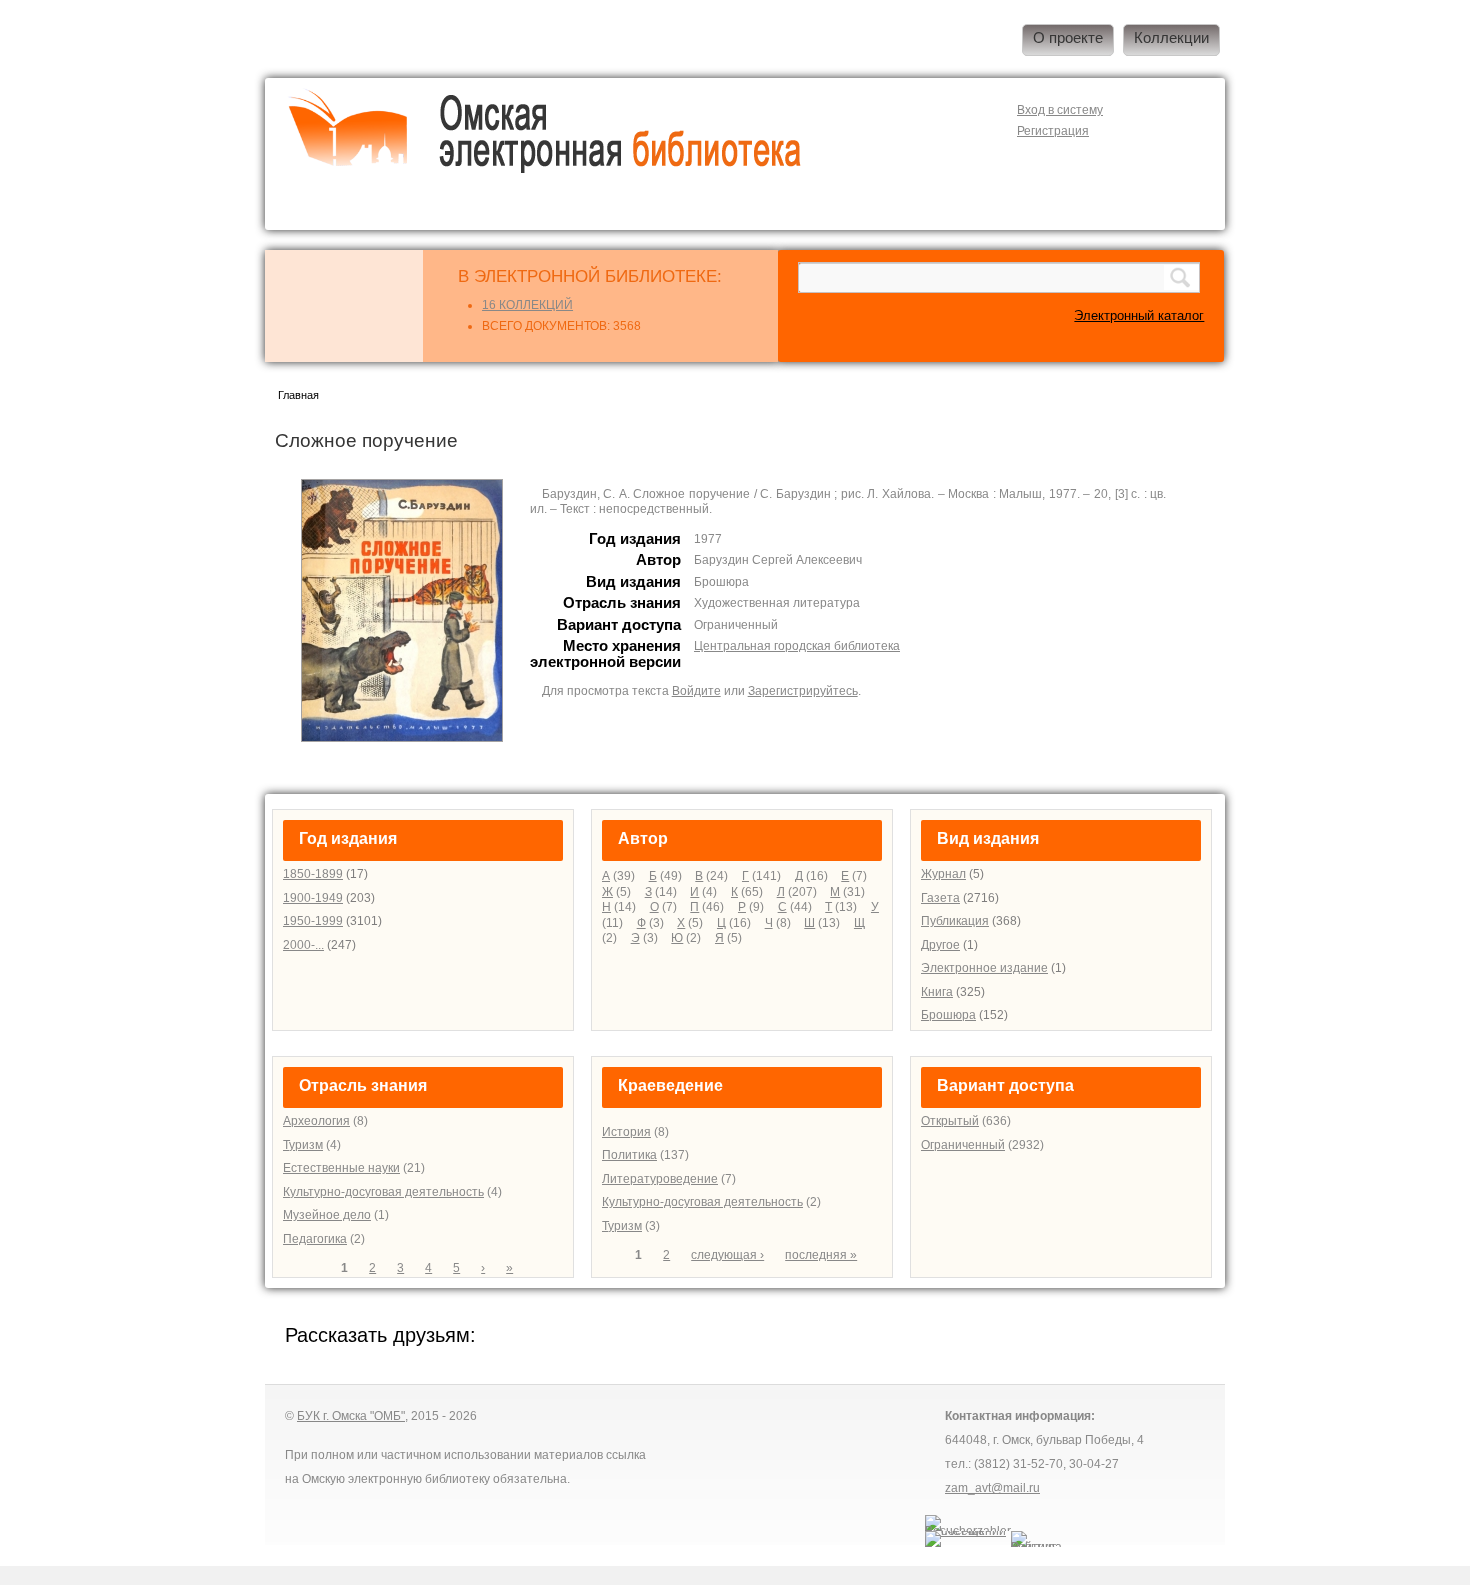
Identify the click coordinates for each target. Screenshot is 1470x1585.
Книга (937, 992)
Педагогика (315, 1239)
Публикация (955, 921)
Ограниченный (963, 1145)
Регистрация (1053, 131)
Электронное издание (984, 968)
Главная (298, 395)
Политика (629, 1155)
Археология (316, 1121)
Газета (940, 898)
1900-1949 (313, 898)
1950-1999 (313, 921)
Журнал (943, 874)
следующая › (727, 1255)
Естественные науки (341, 1168)
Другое (940, 945)
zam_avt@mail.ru (992, 1488)
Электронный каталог (1139, 315)
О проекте (1068, 38)
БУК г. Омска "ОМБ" (351, 1416)
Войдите (696, 691)
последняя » (821, 1255)
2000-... (303, 945)
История (626, 1132)
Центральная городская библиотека (797, 646)
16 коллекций (527, 305)
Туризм (303, 1145)
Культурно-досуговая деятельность (383, 1192)
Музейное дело (327, 1215)
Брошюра (948, 1015)
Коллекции (1171, 38)
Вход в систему (1060, 110)
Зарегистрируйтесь (803, 691)
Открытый (950, 1121)
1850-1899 (313, 874)
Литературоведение (660, 1179)
